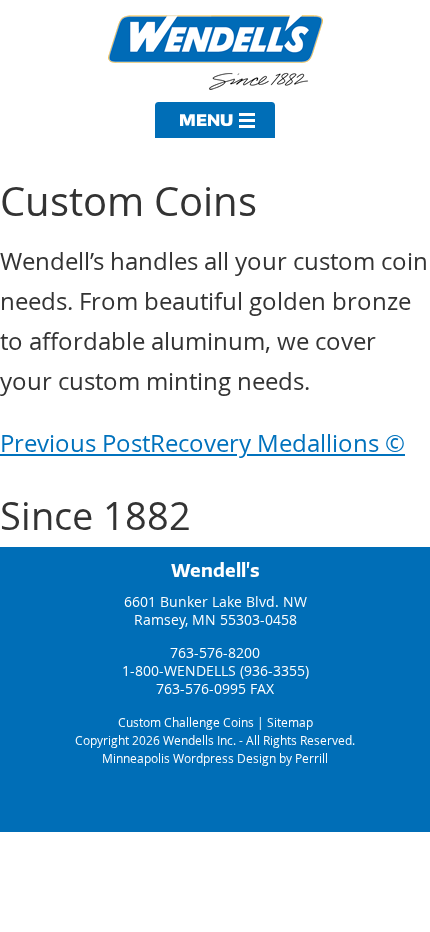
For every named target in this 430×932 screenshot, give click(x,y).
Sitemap (290, 722)
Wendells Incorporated (215, 52)
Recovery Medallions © (202, 443)
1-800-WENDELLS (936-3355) (215, 670)
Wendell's (215, 570)
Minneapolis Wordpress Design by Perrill (215, 758)
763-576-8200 (215, 652)
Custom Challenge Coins (186, 722)
